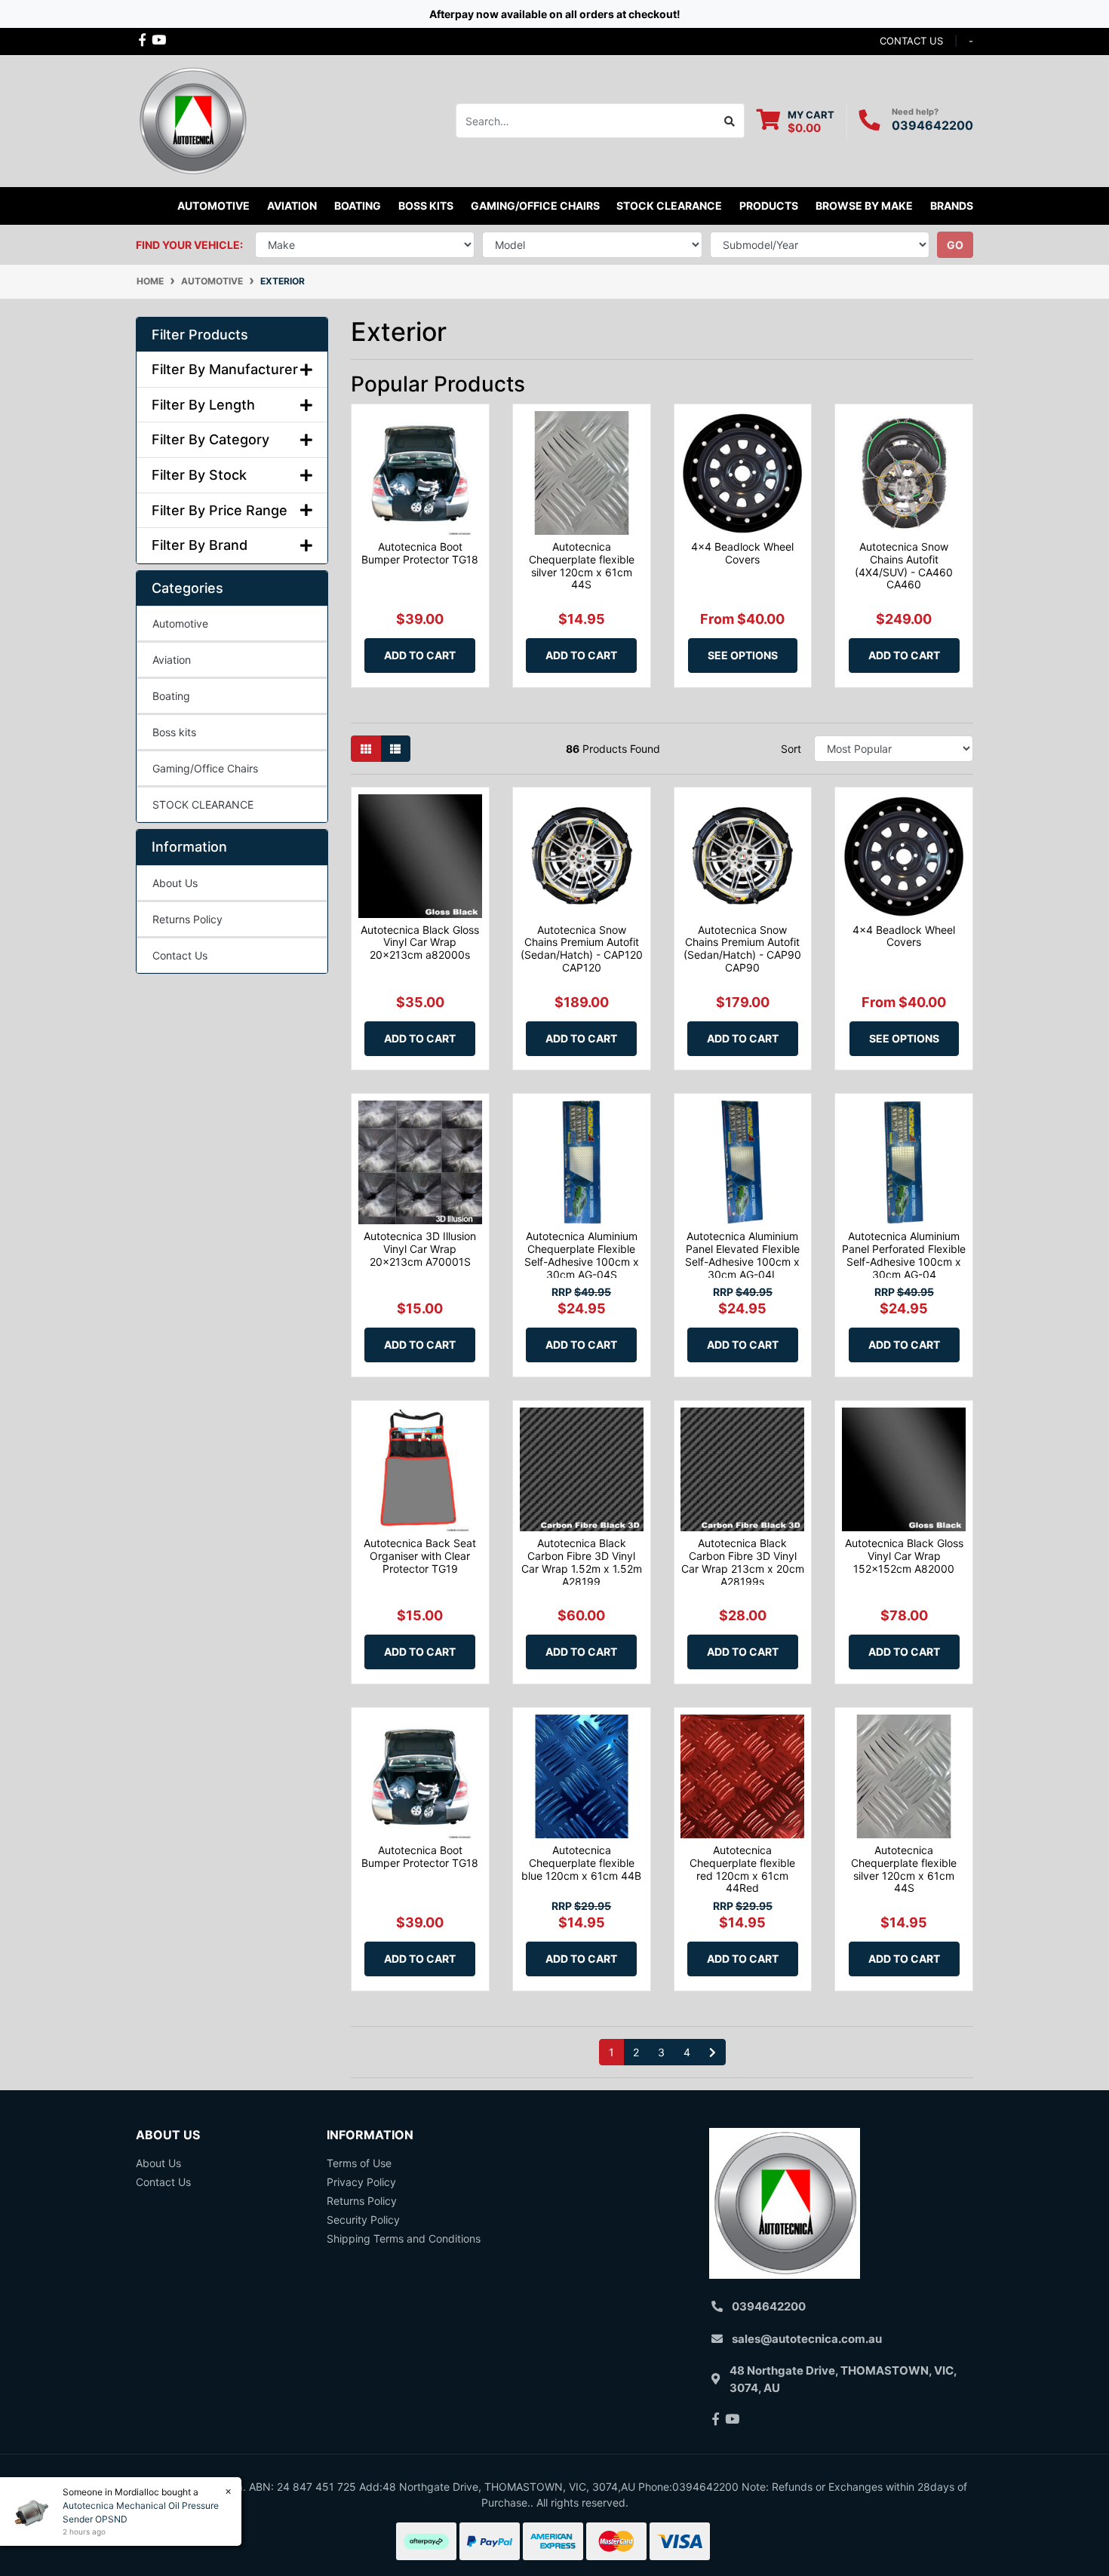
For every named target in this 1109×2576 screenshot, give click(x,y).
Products (769, 206)
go (955, 245)
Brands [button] (952, 206)
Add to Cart (420, 655)
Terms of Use (359, 2163)
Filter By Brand (200, 545)
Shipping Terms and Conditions (404, 2238)
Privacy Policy (361, 2182)
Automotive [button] (214, 206)
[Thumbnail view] (366, 749)
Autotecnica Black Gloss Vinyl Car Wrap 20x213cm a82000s (420, 943)
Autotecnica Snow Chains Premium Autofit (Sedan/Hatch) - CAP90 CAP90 (742, 949)
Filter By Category (210, 439)
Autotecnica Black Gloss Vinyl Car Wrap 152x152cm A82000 (904, 1556)
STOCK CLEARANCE (669, 206)
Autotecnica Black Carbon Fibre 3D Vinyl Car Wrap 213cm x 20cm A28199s (743, 1562)
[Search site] (730, 121)
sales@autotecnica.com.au (807, 2339)
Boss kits (426, 206)
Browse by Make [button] (864, 206)
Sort (791, 749)
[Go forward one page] (713, 2053)
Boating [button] (358, 206)
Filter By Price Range (220, 510)
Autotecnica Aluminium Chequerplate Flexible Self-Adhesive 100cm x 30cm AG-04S (582, 1255)
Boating (171, 696)
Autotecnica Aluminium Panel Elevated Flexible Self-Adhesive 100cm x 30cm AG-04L (742, 1255)
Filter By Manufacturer (225, 369)
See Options (743, 655)
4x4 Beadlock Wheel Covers (742, 553)
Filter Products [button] (200, 335)
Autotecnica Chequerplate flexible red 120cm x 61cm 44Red (742, 1869)
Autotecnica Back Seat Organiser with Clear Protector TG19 (420, 1556)
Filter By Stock (199, 475)
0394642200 (932, 125)
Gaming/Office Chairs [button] (535, 206)
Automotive (180, 623)
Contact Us (180, 955)
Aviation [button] (292, 206)
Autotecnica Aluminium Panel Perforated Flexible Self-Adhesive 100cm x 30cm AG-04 (904, 1255)
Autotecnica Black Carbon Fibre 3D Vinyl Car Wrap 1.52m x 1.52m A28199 (582, 1562)
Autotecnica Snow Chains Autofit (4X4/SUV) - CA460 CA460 (904, 565)
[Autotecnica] (192, 120)
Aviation (172, 660)
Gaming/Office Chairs (205, 768)
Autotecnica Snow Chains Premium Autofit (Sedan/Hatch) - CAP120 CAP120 (582, 949)
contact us (911, 41)
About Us (175, 883)
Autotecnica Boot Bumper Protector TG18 (420, 553)
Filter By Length (203, 405)
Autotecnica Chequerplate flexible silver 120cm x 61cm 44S (582, 565)
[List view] (395, 749)
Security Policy (363, 2220)
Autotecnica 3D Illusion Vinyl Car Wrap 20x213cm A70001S (420, 1249)
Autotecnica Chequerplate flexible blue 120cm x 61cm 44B (581, 1863)
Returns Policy (187, 919)
